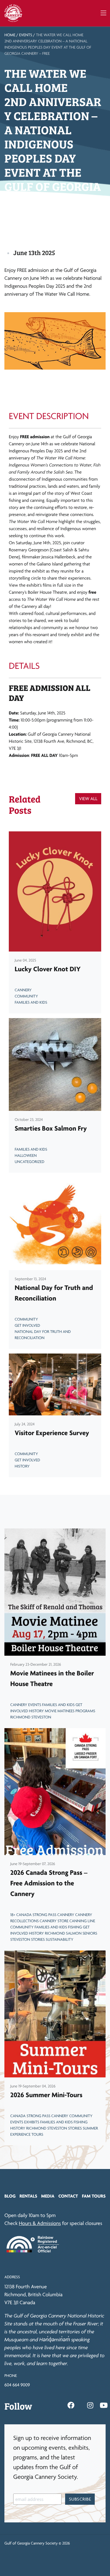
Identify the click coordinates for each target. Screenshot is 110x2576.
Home (10, 35)
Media (48, 2196)
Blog (10, 2196)
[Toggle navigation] (103, 13)
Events (26, 35)
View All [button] (88, 799)
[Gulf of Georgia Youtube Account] (104, 2405)
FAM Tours (94, 2196)
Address (12, 2277)
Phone (11, 2376)
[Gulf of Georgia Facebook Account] (71, 2405)
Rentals (28, 2196)
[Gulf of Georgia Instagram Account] (90, 2405)
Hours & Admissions (40, 2223)
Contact (68, 2196)
